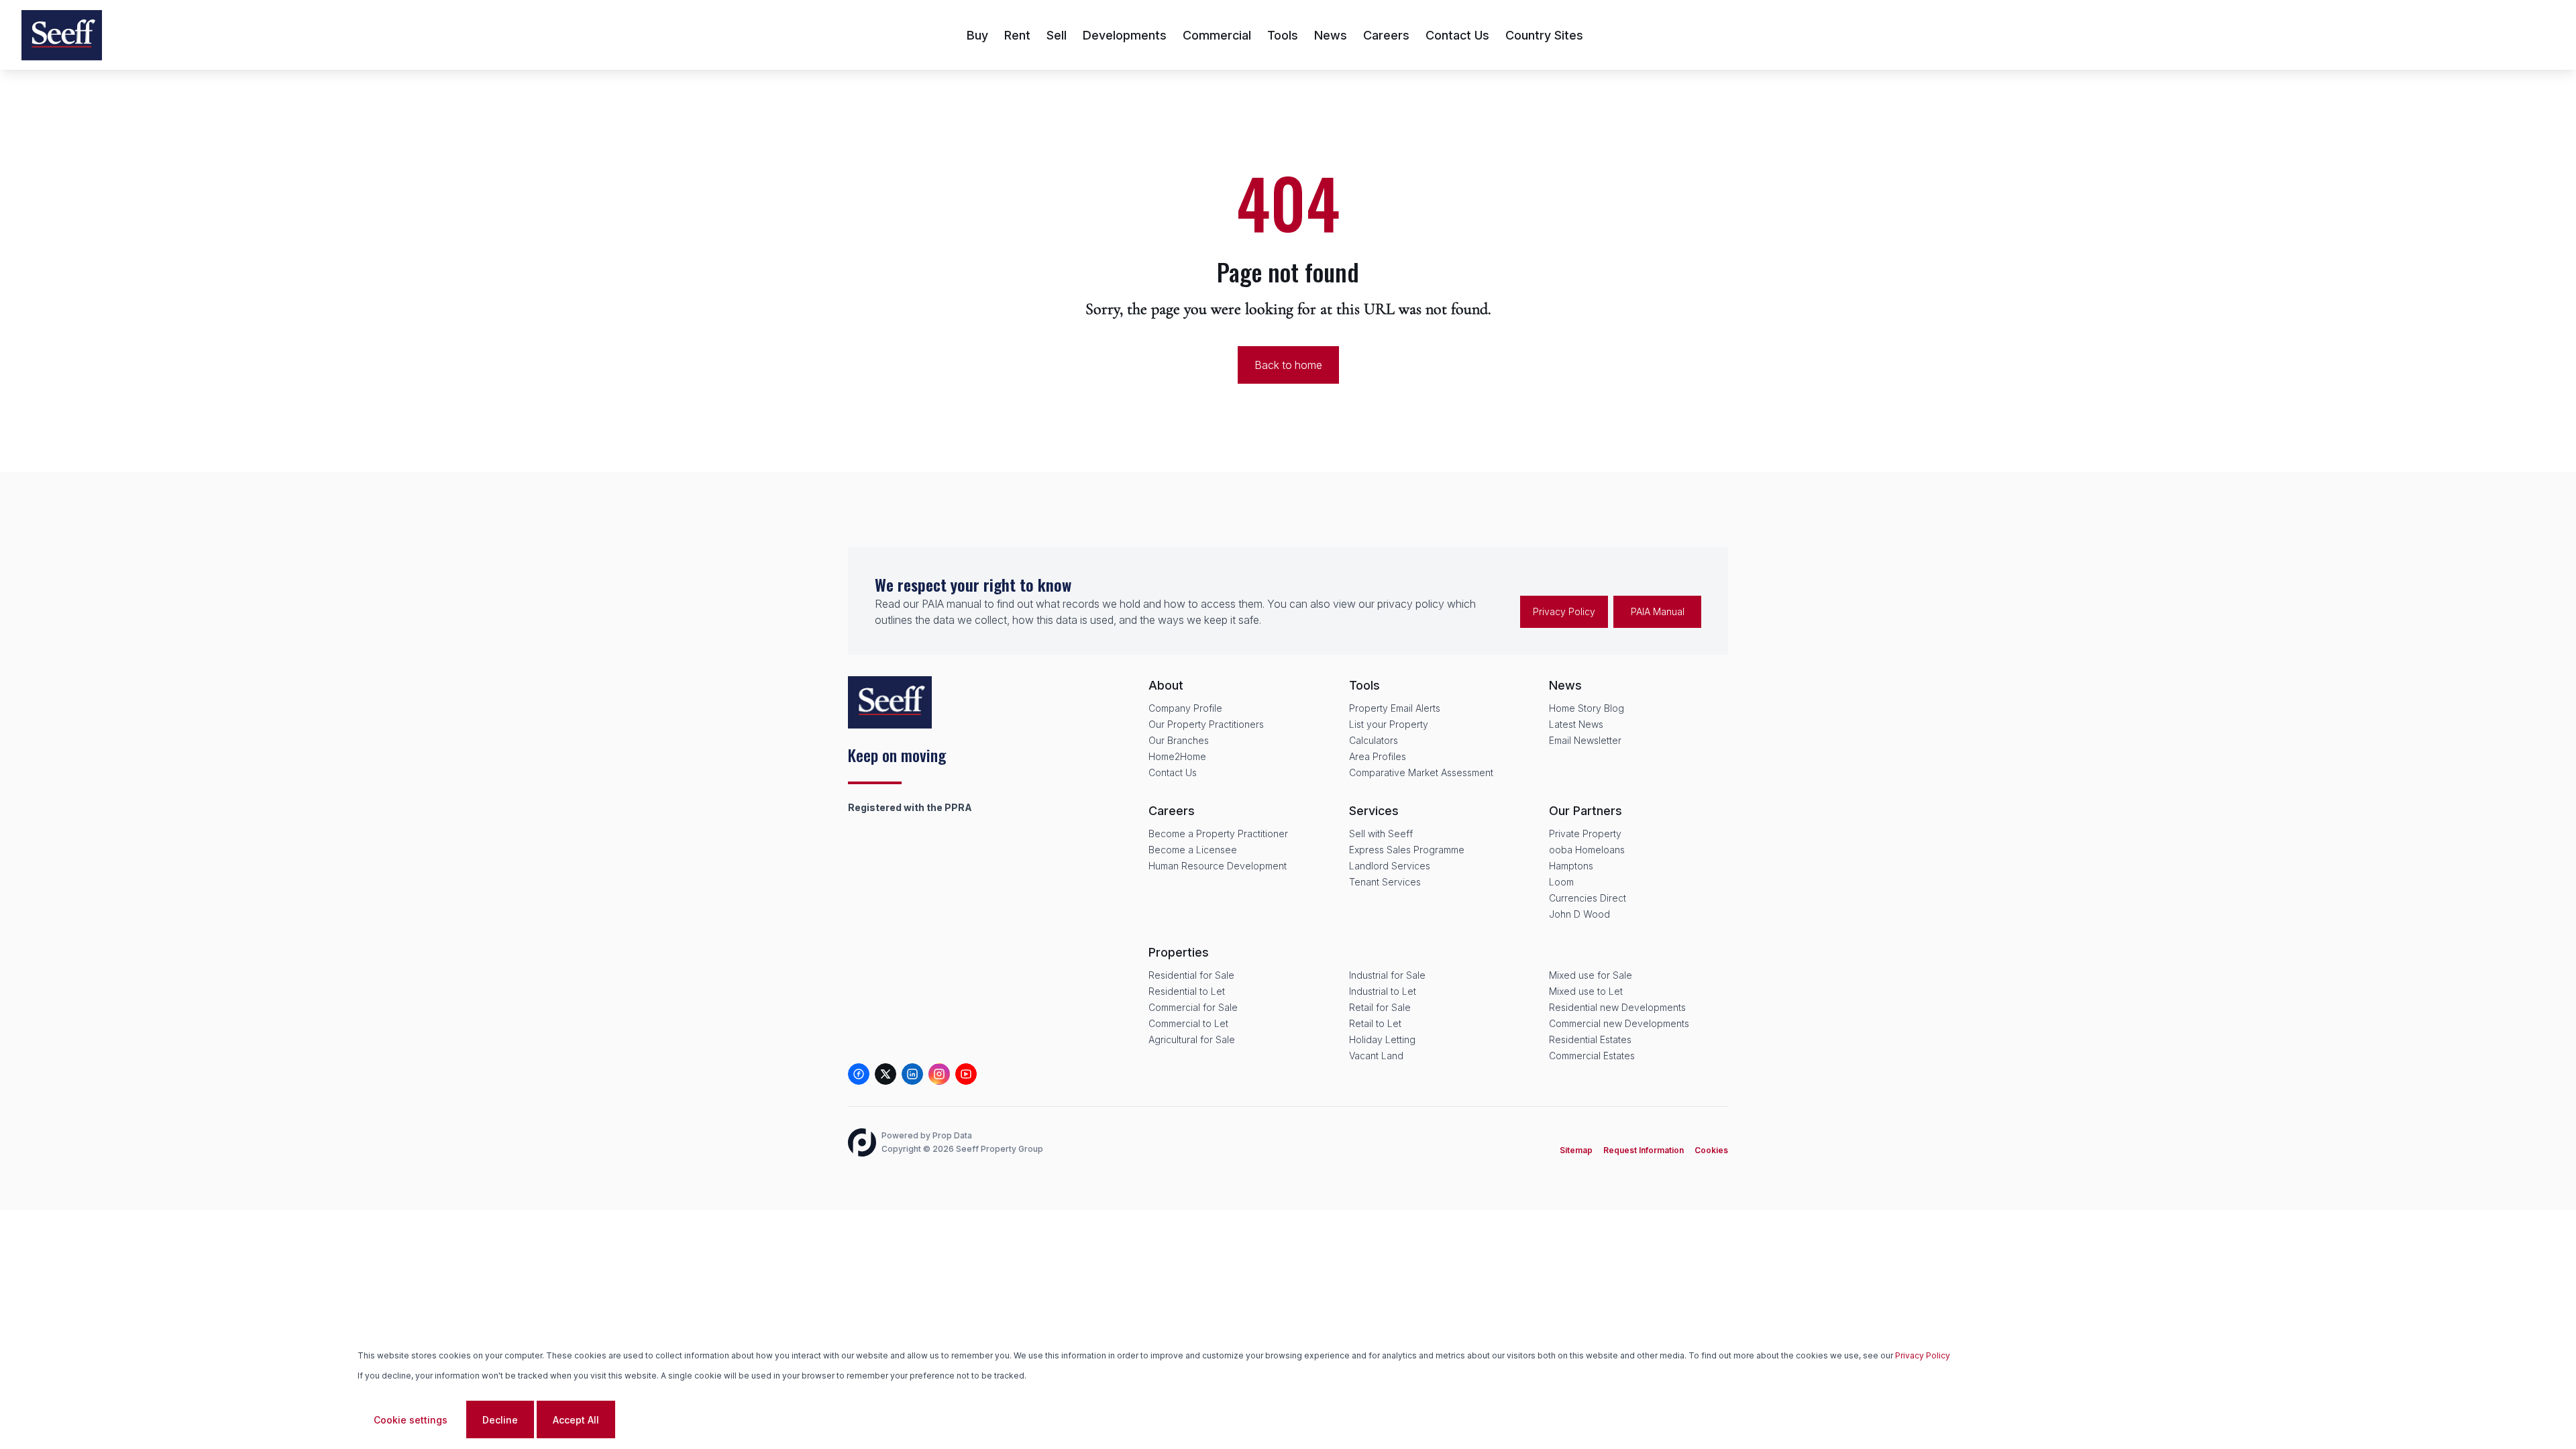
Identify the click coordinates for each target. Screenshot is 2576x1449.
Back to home (1288, 365)
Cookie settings (411, 1420)
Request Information (1644, 1150)
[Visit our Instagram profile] (939, 1074)
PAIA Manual (1658, 611)
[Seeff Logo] (62, 35)
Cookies (1711, 1150)
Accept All (576, 1420)
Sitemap (1576, 1150)
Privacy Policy (1564, 611)
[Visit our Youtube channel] (966, 1074)
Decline (500, 1420)
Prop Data (952, 1135)
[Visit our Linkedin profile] (912, 1074)
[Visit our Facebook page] (859, 1074)
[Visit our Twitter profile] (885, 1074)
